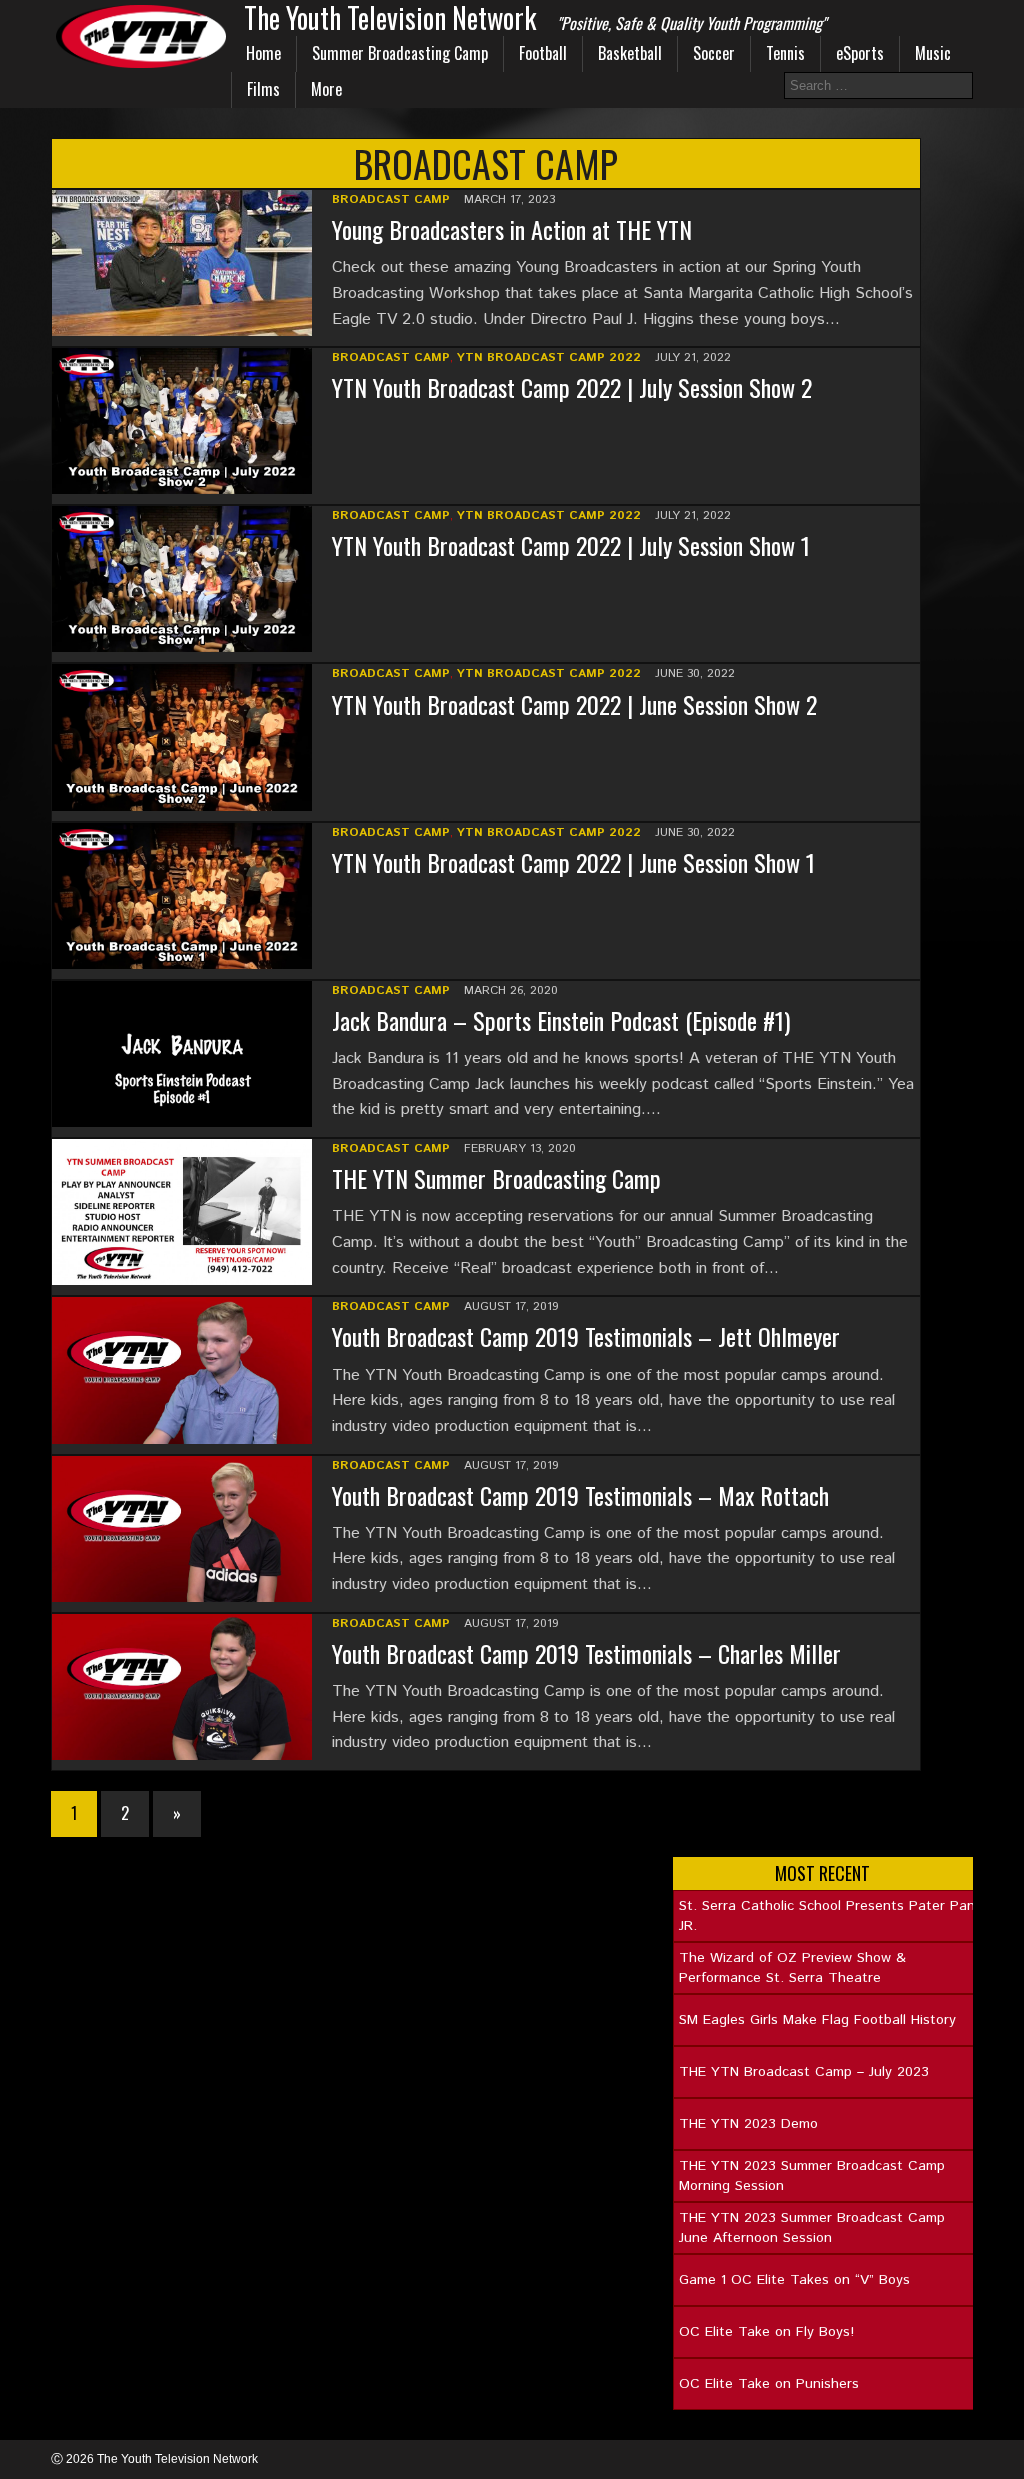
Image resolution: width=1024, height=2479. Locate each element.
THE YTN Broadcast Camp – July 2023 (804, 2072)
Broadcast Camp (391, 199)
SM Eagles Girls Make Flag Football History (817, 2020)
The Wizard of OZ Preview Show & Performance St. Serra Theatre (792, 1968)
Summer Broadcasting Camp (400, 53)
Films (263, 89)
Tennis (785, 53)
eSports (860, 53)
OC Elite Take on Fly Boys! (766, 2332)
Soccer (714, 53)
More (326, 89)
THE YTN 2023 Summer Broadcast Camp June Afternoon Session (812, 2228)
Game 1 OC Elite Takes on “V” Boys (794, 2280)
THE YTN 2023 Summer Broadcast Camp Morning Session (812, 2176)
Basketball (630, 53)
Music (933, 53)
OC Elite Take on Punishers (769, 2384)
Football (543, 53)
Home (263, 53)
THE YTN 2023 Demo (748, 2124)
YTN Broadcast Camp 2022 (549, 357)
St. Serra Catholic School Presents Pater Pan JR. (827, 1916)
